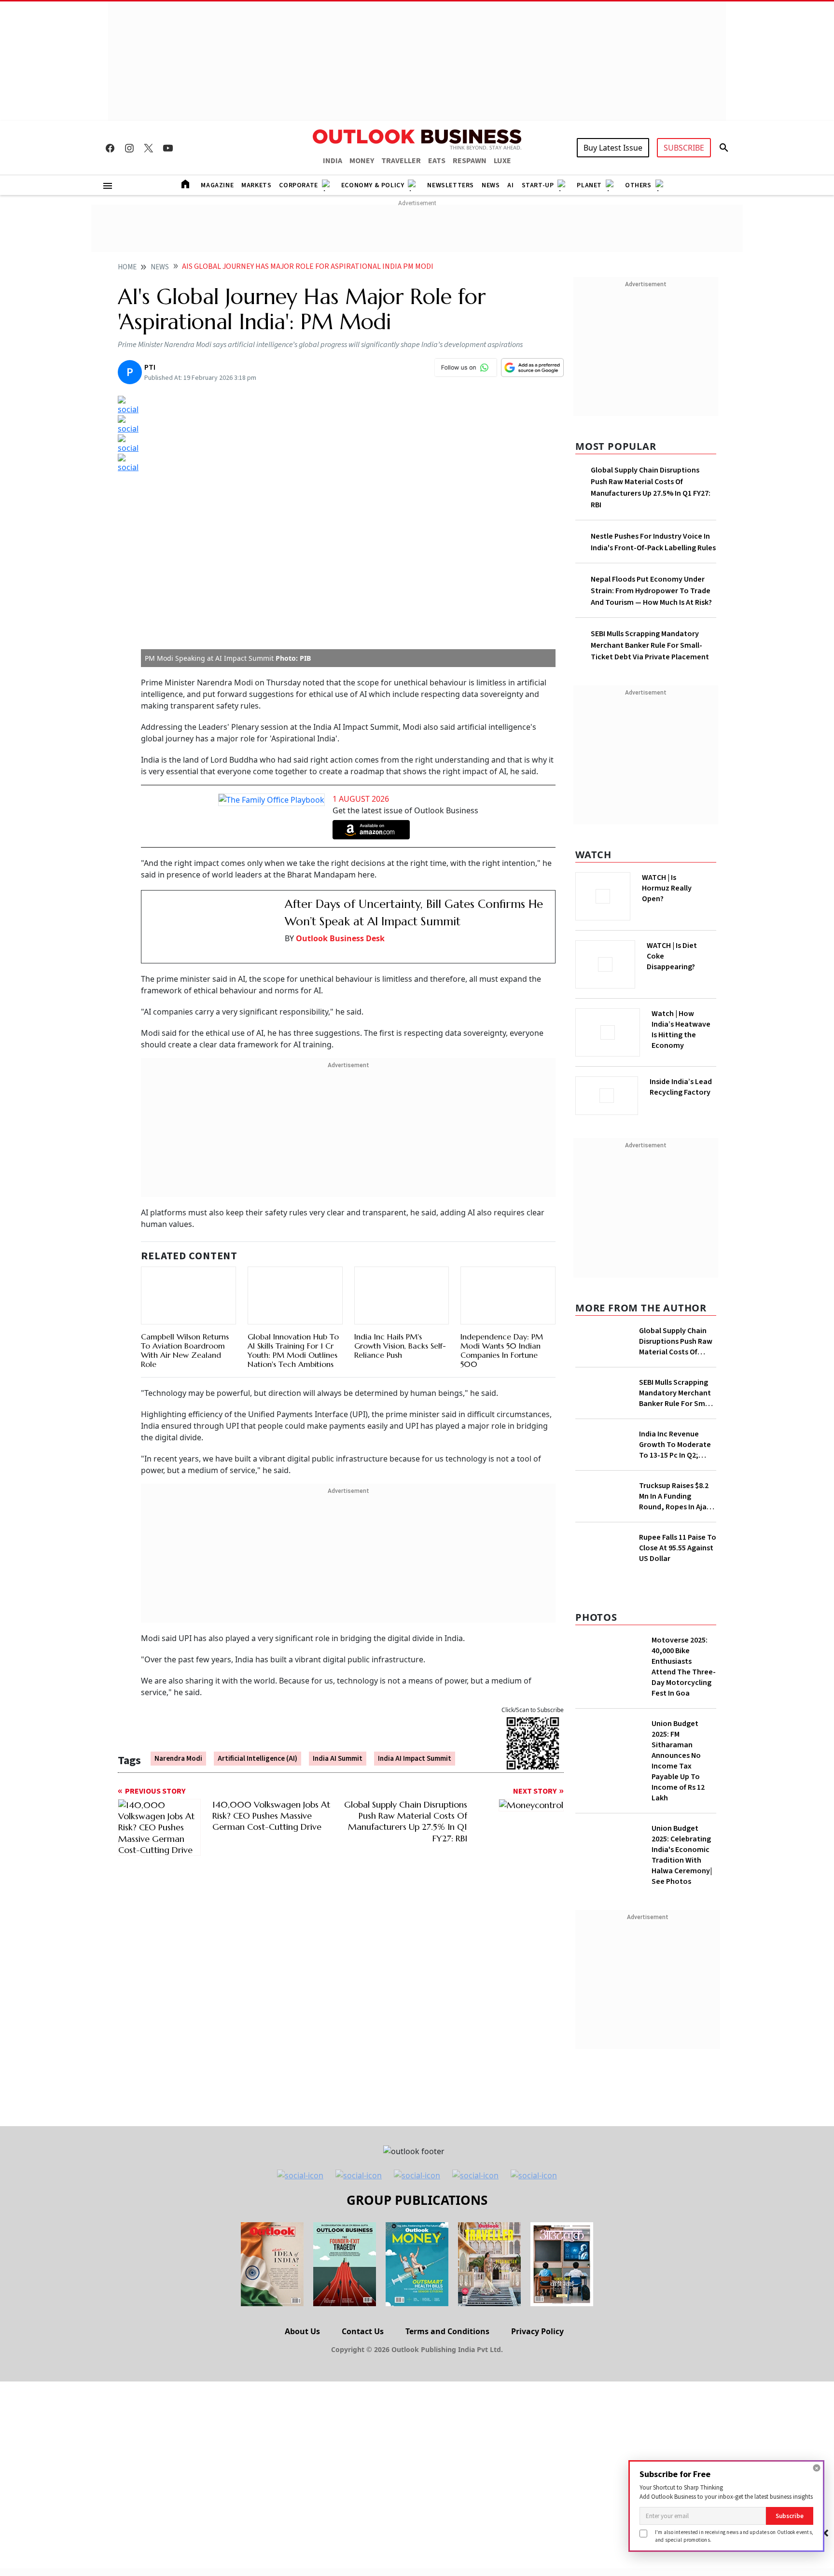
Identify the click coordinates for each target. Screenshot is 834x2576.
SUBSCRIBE (684, 148)
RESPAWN (470, 161)
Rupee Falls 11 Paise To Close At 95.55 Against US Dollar (678, 1548)
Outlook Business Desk (340, 938)
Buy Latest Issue (613, 148)
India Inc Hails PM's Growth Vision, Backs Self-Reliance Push (400, 1346)
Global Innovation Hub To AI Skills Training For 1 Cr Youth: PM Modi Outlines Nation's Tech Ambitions (293, 1351)
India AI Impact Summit (415, 1759)
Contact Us (363, 2331)
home (127, 267)
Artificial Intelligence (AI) (257, 1759)
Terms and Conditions (447, 2331)
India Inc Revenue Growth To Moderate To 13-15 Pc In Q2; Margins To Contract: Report (675, 1445)
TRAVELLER (401, 161)
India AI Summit (338, 1759)
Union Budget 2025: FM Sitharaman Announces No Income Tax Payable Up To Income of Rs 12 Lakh (678, 1761)
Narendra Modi (178, 1759)
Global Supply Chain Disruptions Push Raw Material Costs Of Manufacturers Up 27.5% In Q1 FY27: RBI (676, 1341)
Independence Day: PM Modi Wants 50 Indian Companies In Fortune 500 (502, 1351)
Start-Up (538, 185)
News (491, 185)
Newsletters (451, 185)
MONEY (362, 161)
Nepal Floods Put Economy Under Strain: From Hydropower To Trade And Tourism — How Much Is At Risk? (651, 591)
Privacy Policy (537, 2331)
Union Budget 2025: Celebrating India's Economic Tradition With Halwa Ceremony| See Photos (682, 1855)
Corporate (298, 185)
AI (510, 185)
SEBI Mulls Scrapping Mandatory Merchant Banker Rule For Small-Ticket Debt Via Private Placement (650, 645)
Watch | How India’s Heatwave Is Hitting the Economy (681, 1030)
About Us (302, 2331)
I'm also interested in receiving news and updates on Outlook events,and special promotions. (734, 2536)
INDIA (333, 161)
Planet (589, 185)
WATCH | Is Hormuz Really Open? (667, 888)
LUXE (502, 161)
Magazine (217, 185)
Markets (256, 185)
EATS (437, 161)
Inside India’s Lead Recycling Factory (681, 1087)
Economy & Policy (373, 185)
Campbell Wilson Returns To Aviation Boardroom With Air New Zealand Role (185, 1351)
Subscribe (790, 2516)
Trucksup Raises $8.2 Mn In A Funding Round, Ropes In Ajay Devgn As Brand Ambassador (675, 1496)
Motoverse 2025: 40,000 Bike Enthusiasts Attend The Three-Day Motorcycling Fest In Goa (684, 1667)
